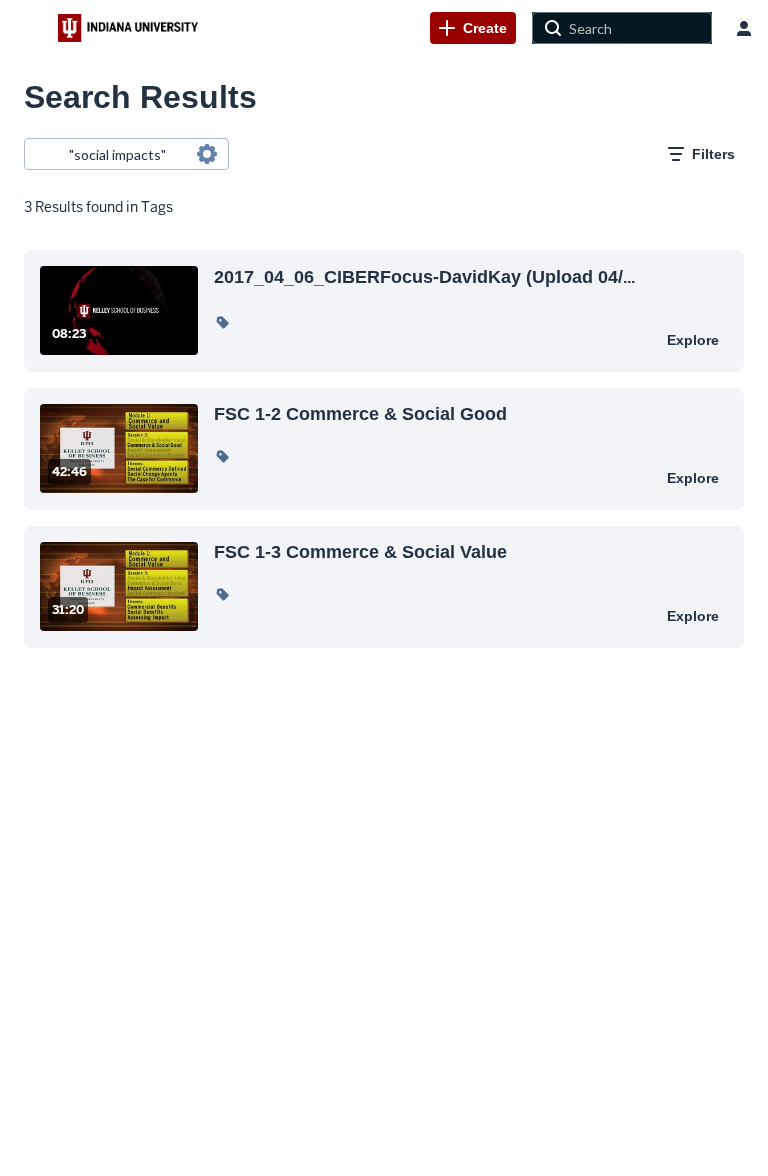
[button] (222, 322)
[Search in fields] (207, 154)
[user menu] (744, 28)
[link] (473, 28)
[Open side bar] (29, 28)
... (424, 276)
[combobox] (125, 154)
